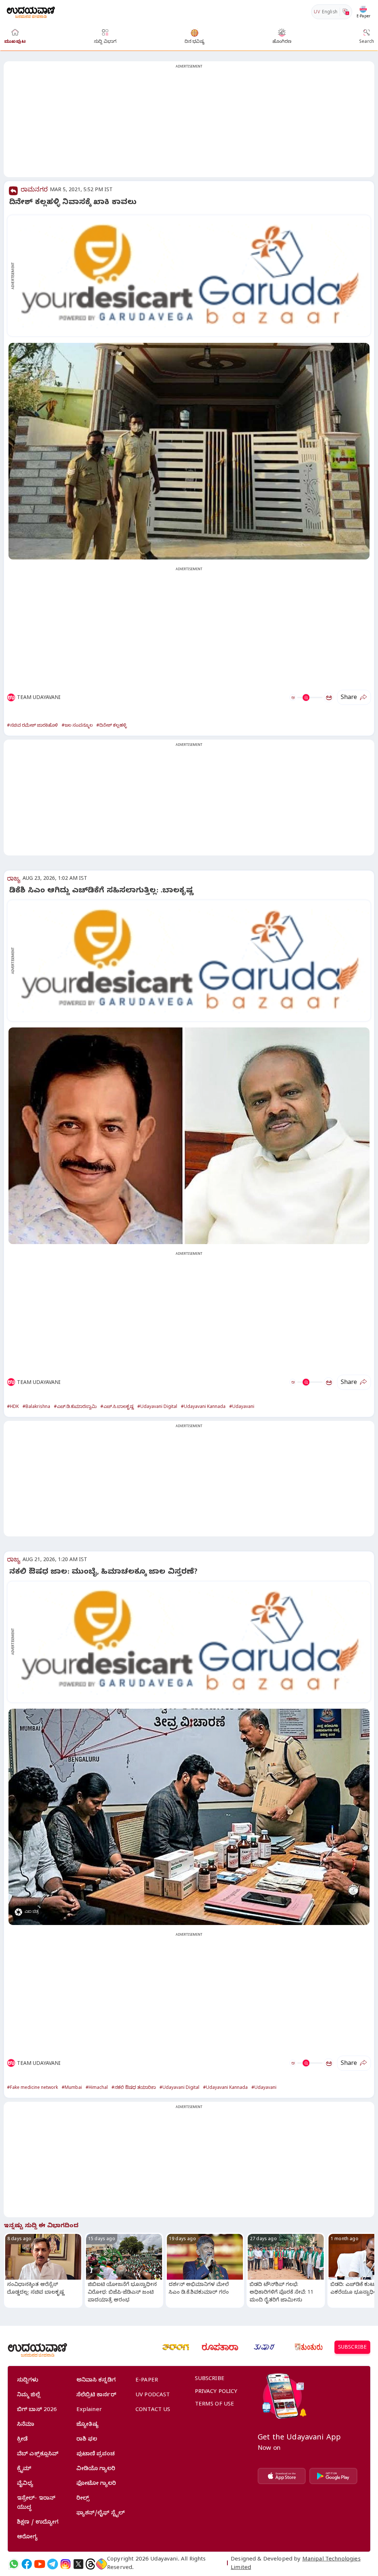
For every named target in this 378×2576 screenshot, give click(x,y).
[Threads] (90, 2564)
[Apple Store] (282, 2476)
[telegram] (53, 2564)
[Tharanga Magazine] (176, 2347)
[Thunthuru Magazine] (309, 2347)
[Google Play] (333, 2476)
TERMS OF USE (215, 2405)
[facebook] (27, 2564)
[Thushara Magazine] (264, 2347)
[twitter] (78, 2564)
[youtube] (40, 2564)
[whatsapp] (14, 2564)
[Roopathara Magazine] (220, 2347)
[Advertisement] (189, 124)
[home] (31, 12)
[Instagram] (66, 2564)
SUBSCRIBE (352, 2348)
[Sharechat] (102, 2564)
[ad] (193, 276)
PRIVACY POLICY (216, 2392)
